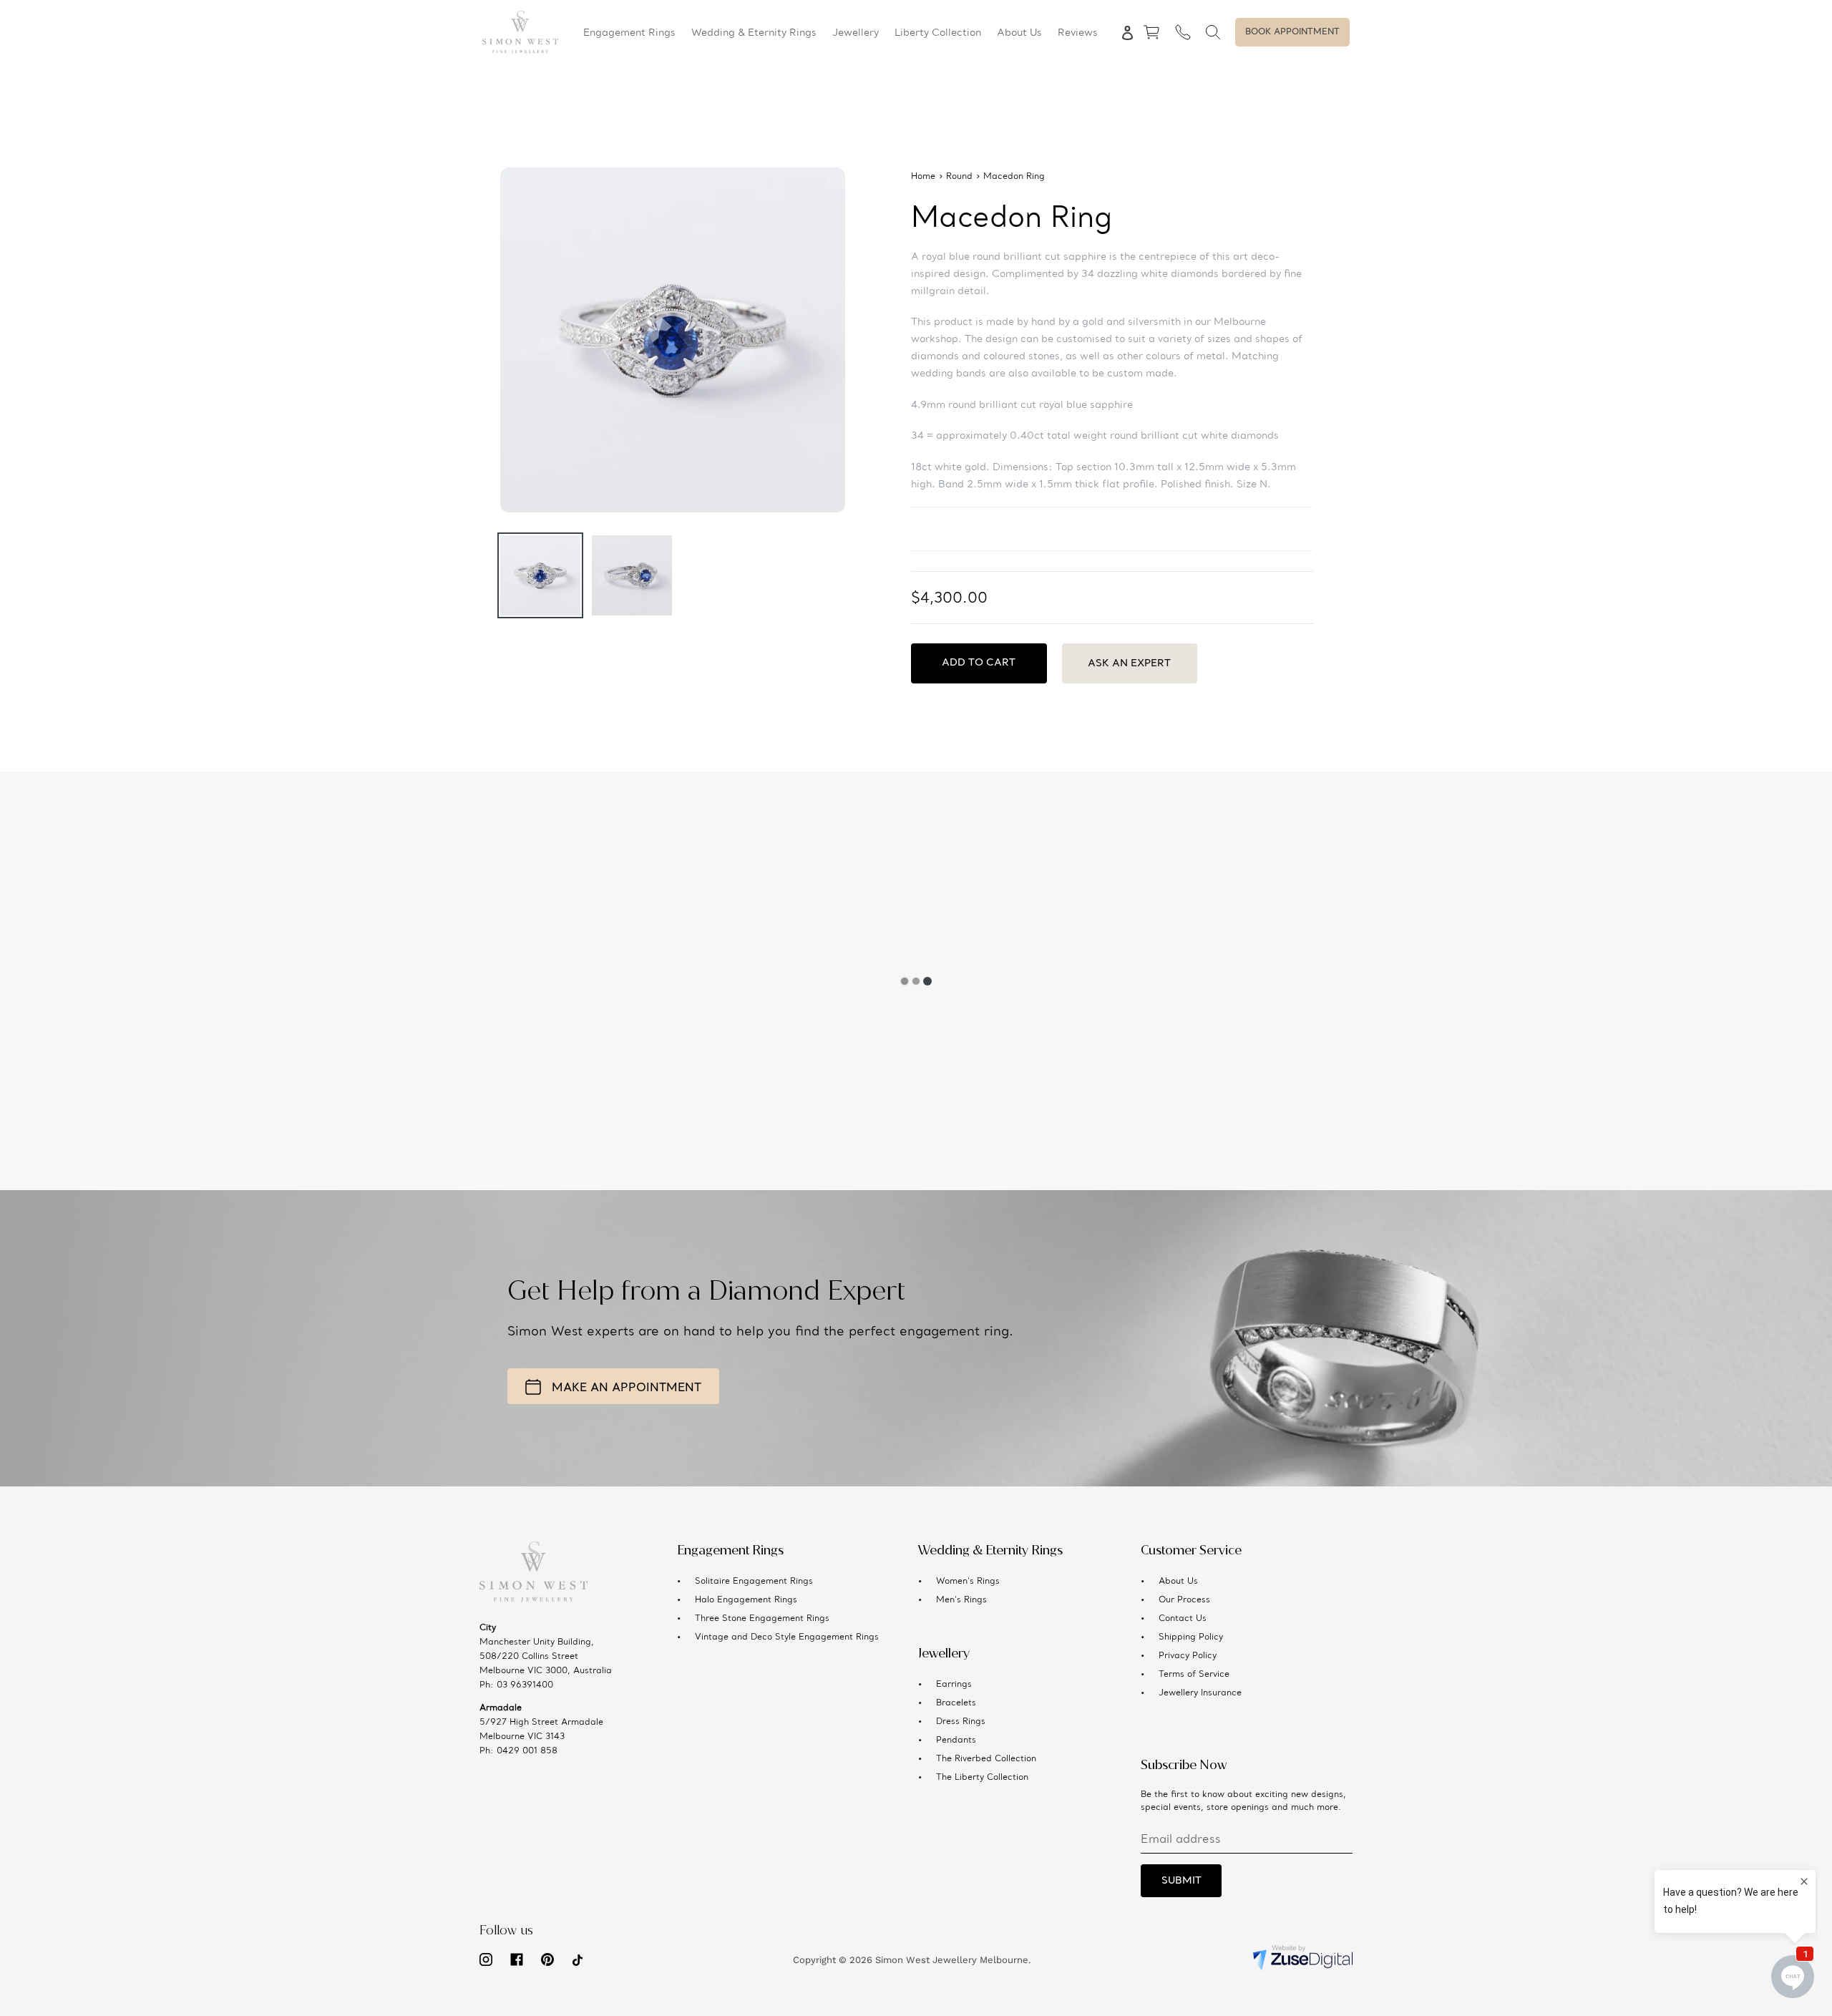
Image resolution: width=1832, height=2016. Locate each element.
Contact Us (1183, 1619)
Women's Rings (968, 1582)
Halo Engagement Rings (746, 1600)
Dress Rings (961, 1722)
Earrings (954, 1685)
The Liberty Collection (982, 1778)
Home (923, 177)
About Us (1178, 1582)
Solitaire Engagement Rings (754, 1582)
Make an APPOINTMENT (627, 1388)
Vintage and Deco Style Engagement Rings (787, 1637)
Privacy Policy (1188, 1656)
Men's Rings (961, 1600)
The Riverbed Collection (986, 1759)
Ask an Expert (1129, 663)
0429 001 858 (527, 1751)
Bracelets (956, 1703)
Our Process (1184, 1600)
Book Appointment (1292, 32)
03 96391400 (525, 1685)
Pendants (956, 1740)
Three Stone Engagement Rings (762, 1619)
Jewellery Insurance (1200, 1693)
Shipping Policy (1191, 1637)
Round (959, 177)
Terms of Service (1194, 1675)
